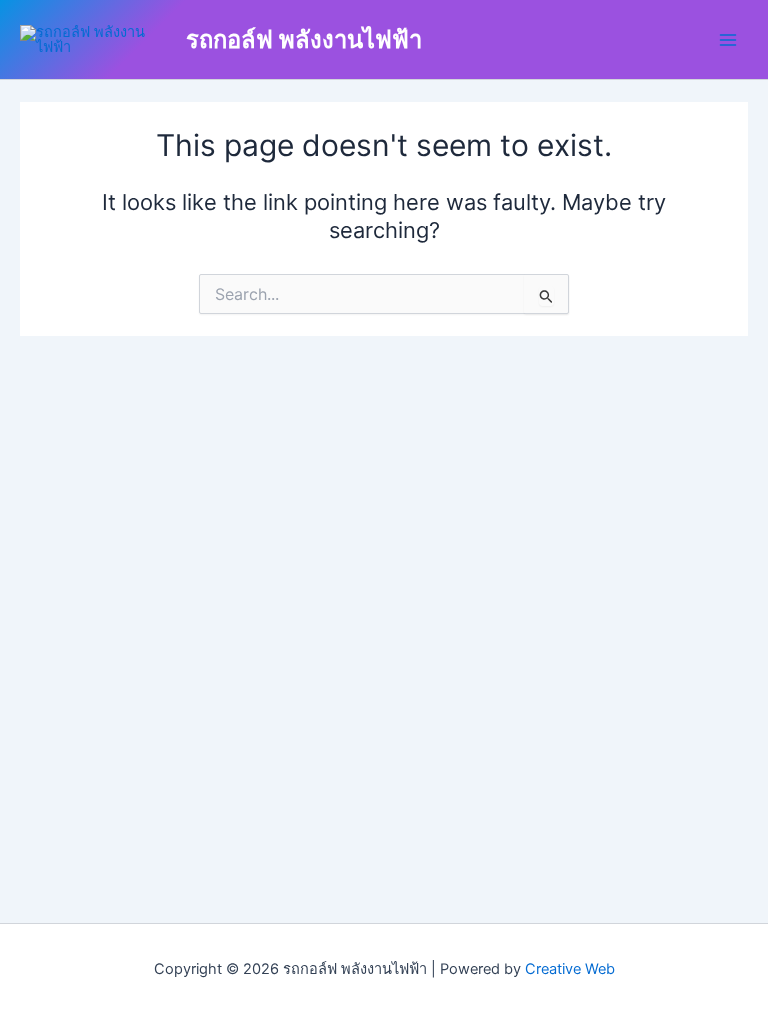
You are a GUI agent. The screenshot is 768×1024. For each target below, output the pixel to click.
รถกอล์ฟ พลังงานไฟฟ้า (304, 39)
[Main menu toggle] (728, 39)
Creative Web (570, 969)
